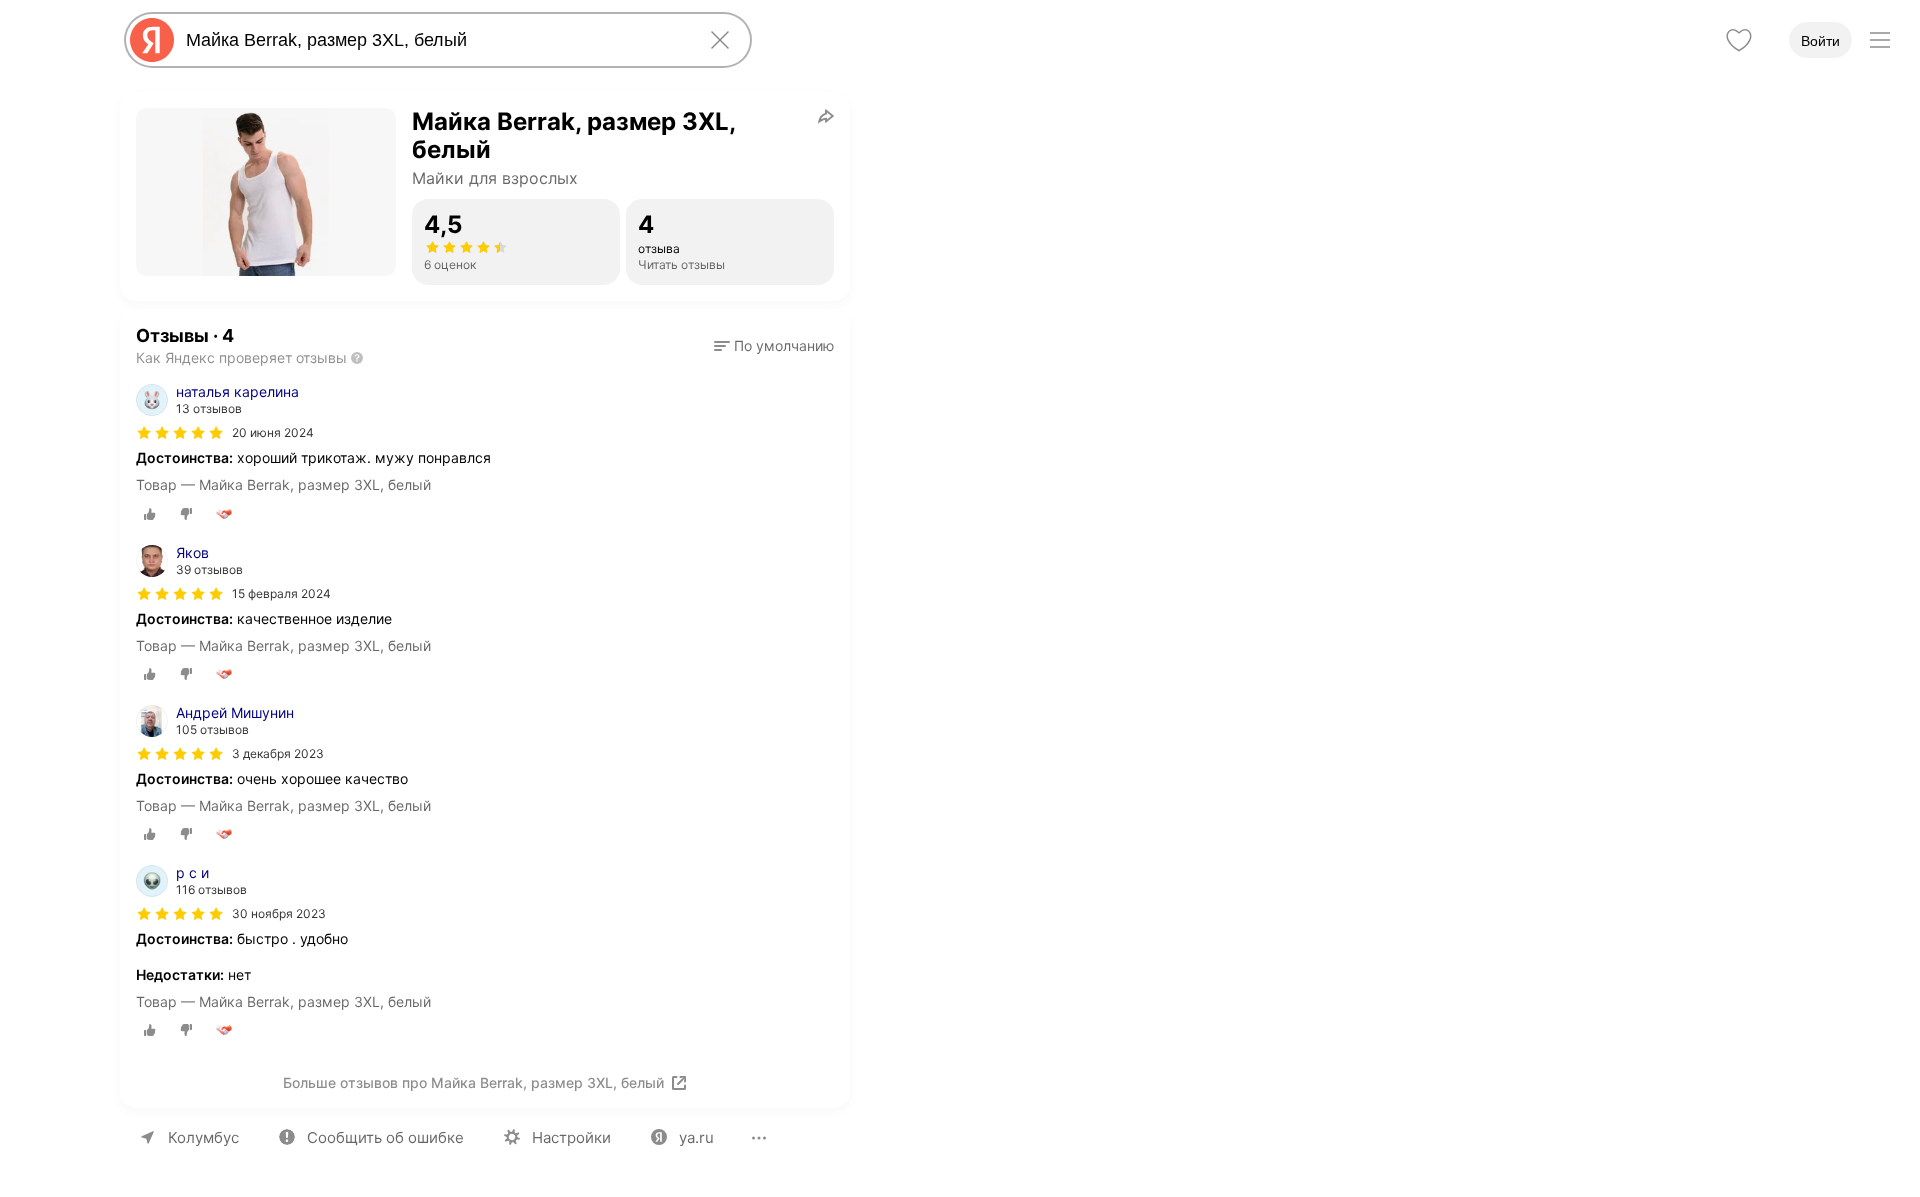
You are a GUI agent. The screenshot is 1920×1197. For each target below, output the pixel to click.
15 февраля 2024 (281, 593)
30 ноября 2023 (279, 913)
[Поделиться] (826, 116)
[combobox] (434, 40)
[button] (774, 346)
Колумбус (203, 1137)
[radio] (150, 514)
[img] (180, 433)
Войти (1820, 41)
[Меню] (1880, 40)
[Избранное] (1739, 40)
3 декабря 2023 (278, 753)
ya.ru (696, 1137)
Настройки (571, 1137)
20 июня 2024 (273, 432)
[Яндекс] (152, 40)
